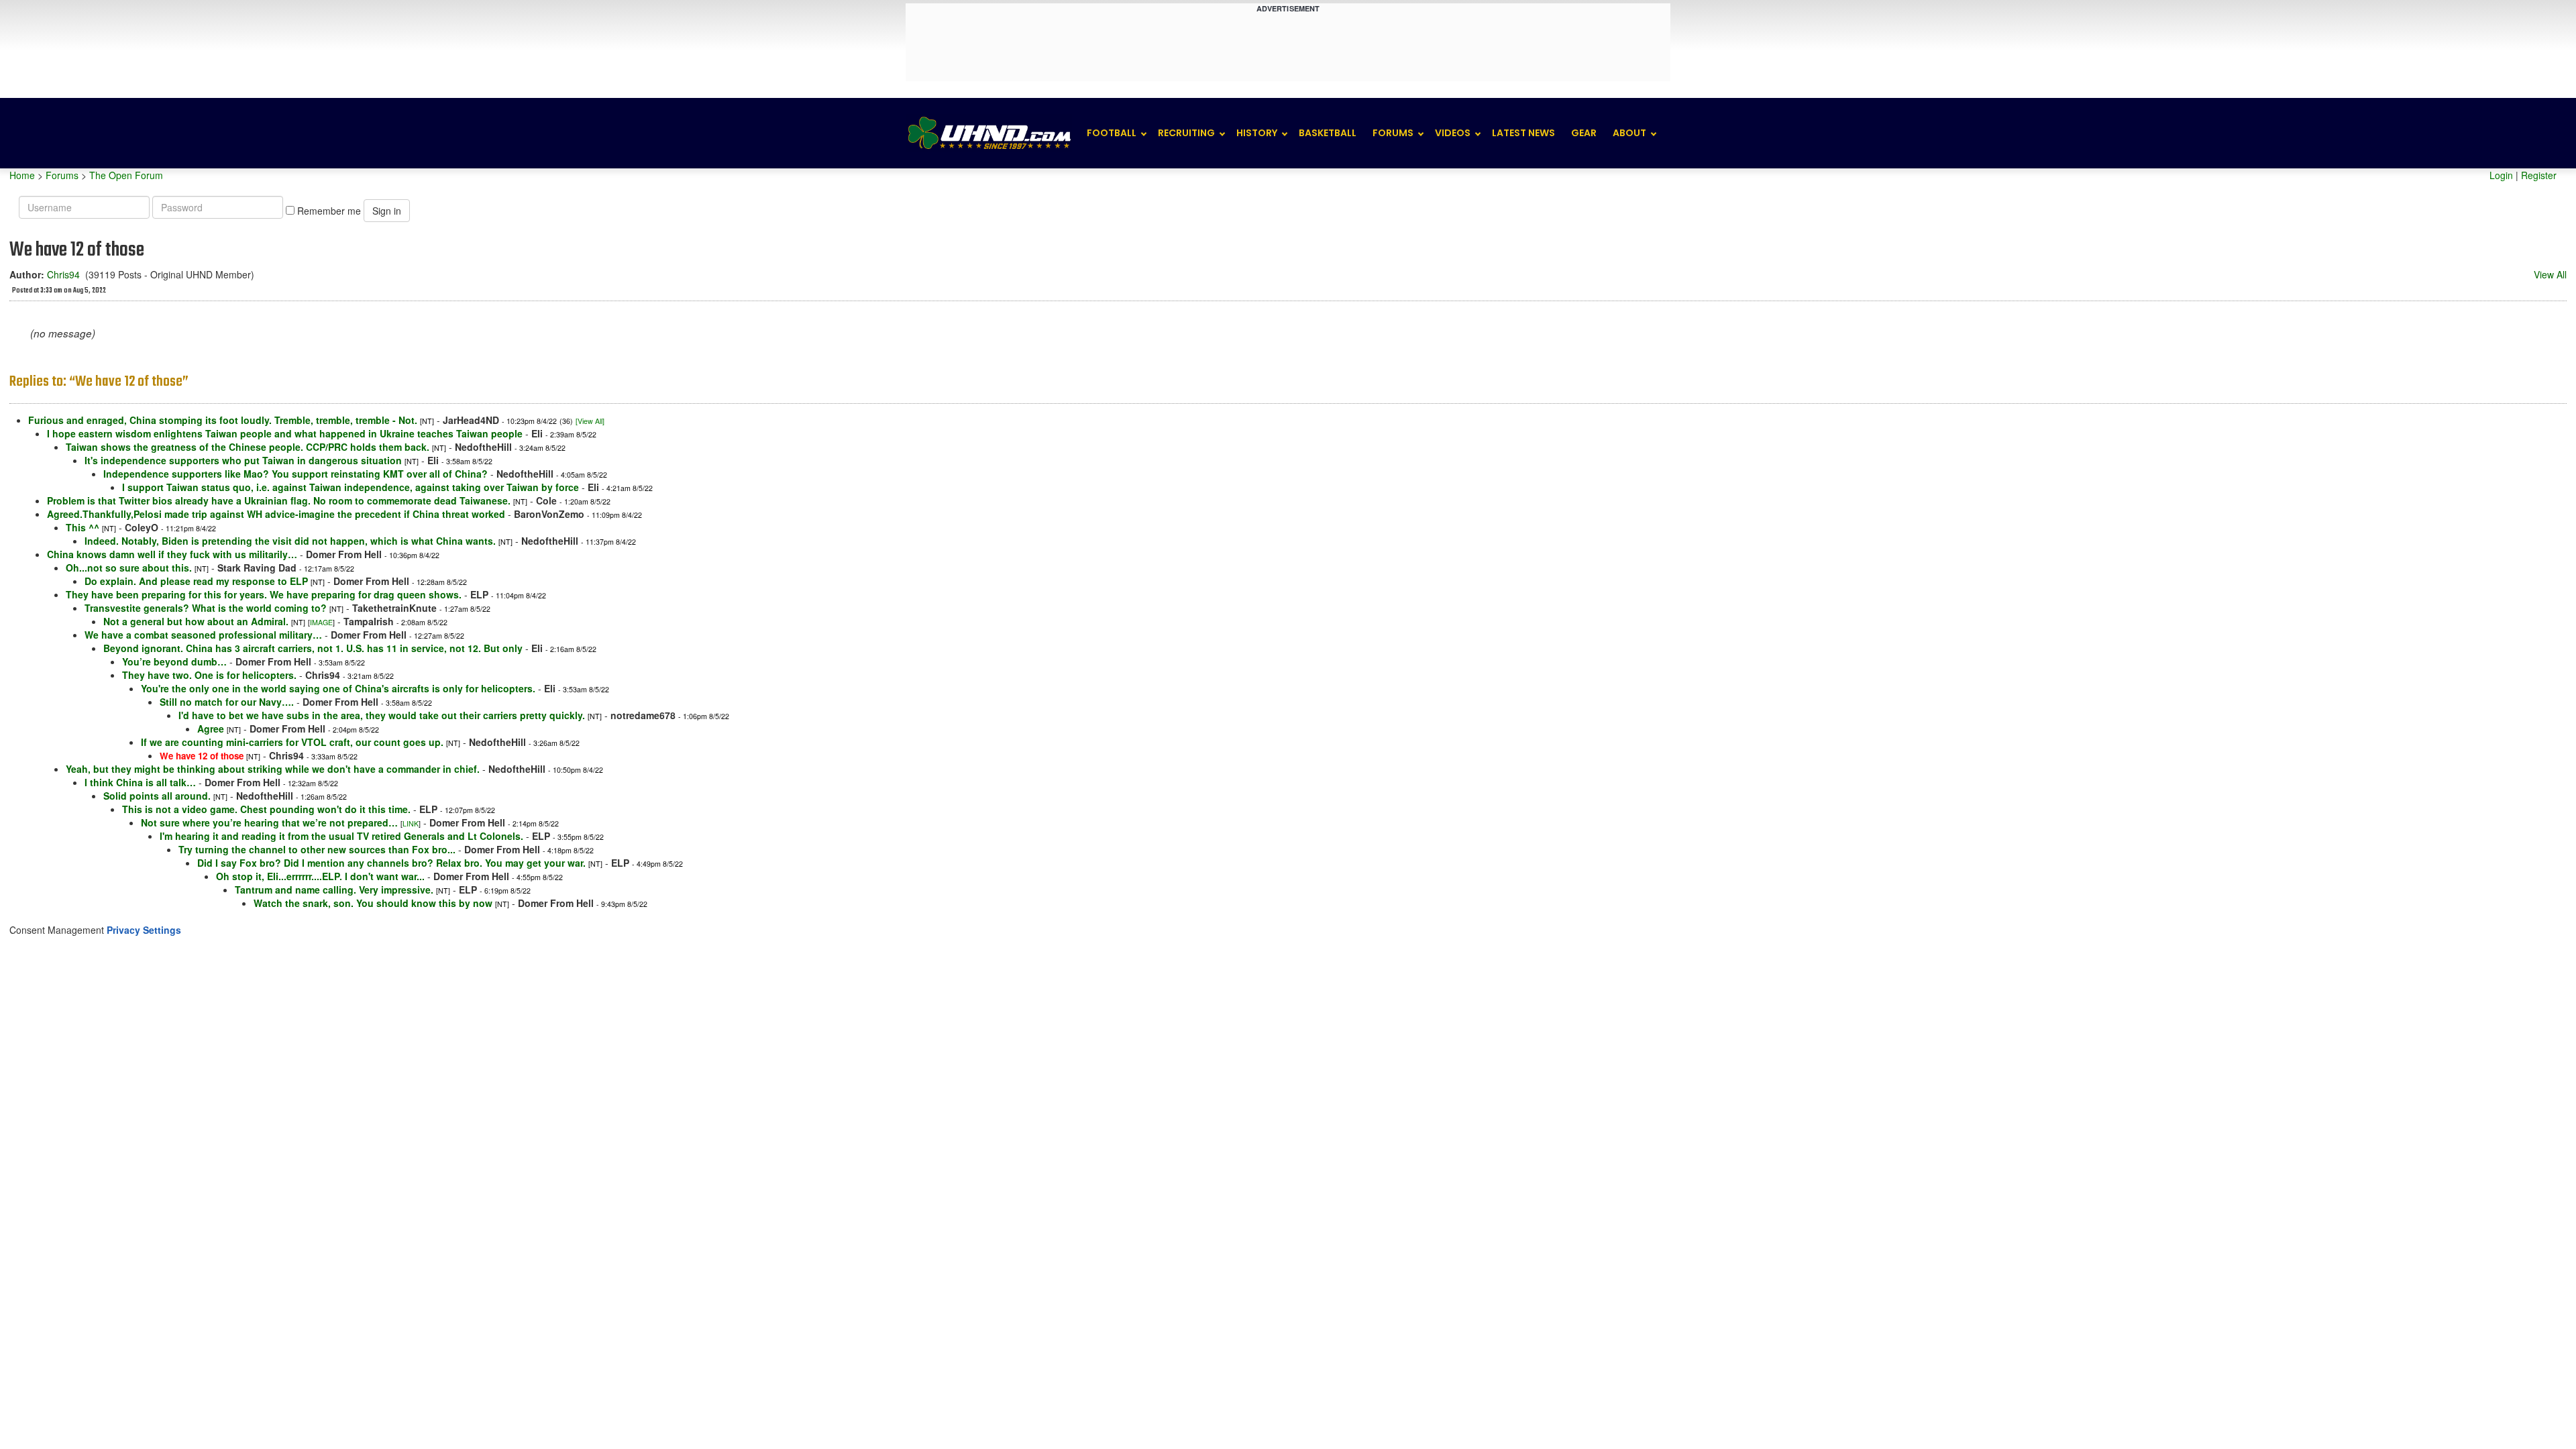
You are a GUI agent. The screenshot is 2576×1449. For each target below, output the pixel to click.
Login (2501, 175)
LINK (411, 823)
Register (2539, 175)
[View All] (590, 421)
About (1629, 133)
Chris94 (63, 274)
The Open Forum (126, 175)
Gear (1584, 133)
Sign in (387, 211)
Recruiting (1186, 133)
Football (1112, 133)
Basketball (1328, 133)
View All (2550, 274)
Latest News (1523, 133)
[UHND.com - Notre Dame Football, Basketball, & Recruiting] (989, 133)
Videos (1453, 133)
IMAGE (321, 622)
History (1257, 133)
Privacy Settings (144, 930)
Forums (1393, 133)
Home (22, 175)
